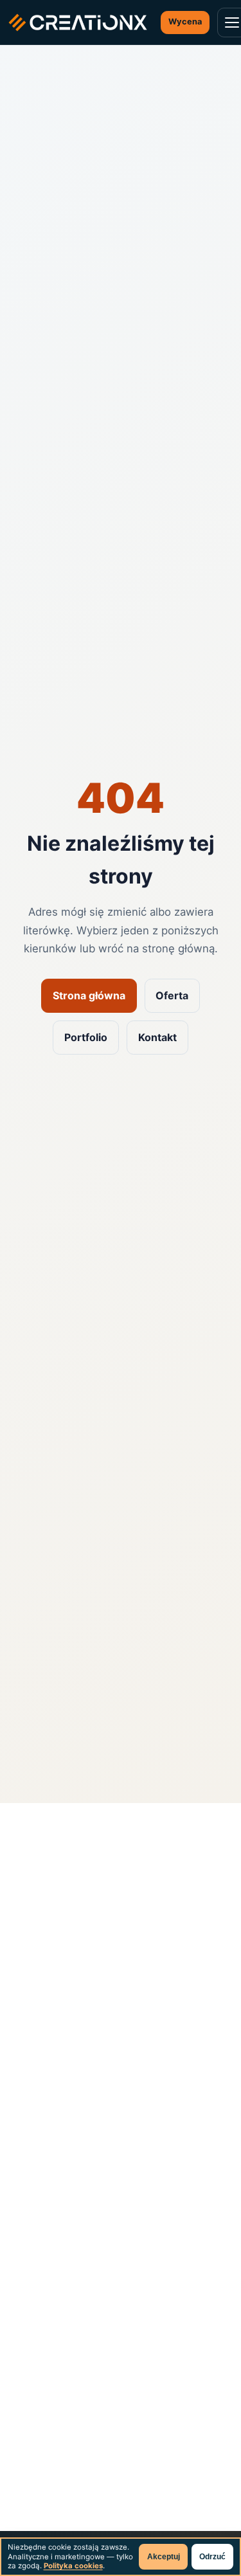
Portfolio (86, 1037)
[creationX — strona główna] (78, 23)
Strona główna (89, 995)
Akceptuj (164, 2557)
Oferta (172, 995)
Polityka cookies (73, 2566)
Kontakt (157, 1037)
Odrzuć (212, 2557)
